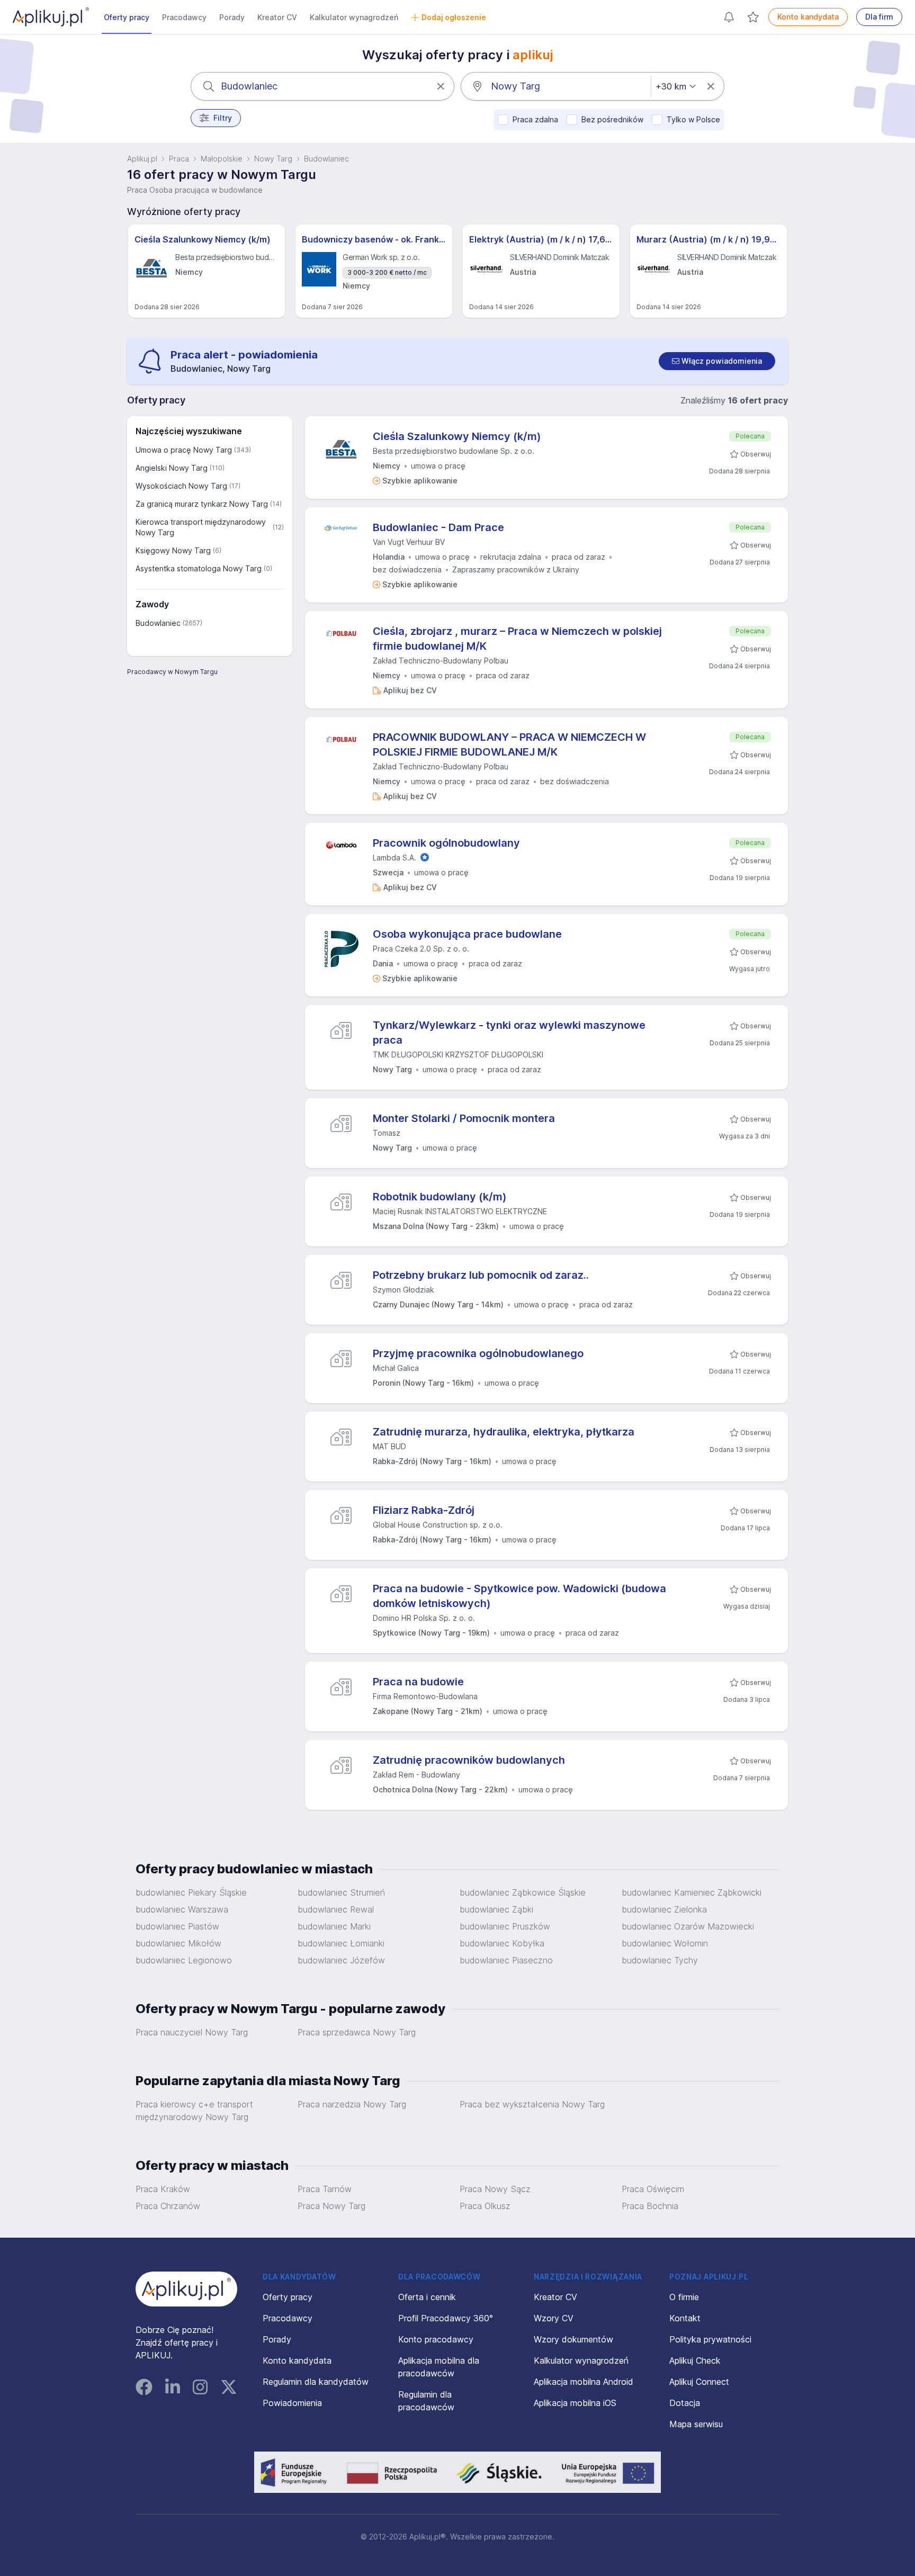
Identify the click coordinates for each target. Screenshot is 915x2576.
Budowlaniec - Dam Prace (438, 527)
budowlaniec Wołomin (665, 1943)
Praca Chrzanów (168, 2206)
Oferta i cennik (427, 2297)
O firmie (684, 2297)
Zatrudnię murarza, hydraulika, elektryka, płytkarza (504, 1432)
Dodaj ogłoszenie (454, 17)
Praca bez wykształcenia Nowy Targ (532, 2104)
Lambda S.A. (394, 858)
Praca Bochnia (650, 2206)
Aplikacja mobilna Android (584, 2382)
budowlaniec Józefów (341, 1960)
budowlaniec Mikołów (178, 1943)
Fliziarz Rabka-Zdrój (424, 1510)
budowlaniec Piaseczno (506, 1960)
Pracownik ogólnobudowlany (446, 843)
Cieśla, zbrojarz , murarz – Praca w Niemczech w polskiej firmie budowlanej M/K (517, 639)
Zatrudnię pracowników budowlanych (469, 1760)
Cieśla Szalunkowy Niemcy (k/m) (203, 239)
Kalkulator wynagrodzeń (354, 17)
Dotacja (685, 2403)
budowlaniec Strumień (341, 1892)
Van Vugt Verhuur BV (409, 542)
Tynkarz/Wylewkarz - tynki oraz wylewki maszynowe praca (509, 1033)
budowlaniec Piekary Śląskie (191, 1892)
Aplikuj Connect (699, 2382)
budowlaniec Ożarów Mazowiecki (688, 1926)
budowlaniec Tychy (660, 1960)
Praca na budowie (418, 1682)
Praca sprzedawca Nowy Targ (357, 2032)
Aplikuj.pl (142, 159)
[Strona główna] (51, 17)
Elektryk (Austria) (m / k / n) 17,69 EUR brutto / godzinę (541, 239)
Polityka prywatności (710, 2339)
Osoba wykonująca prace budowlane (467, 934)
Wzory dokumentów (573, 2339)
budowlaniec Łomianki (341, 1943)
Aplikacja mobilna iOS (575, 2403)
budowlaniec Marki (334, 1926)
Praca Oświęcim (653, 2189)
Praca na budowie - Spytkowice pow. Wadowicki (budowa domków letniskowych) (519, 1596)
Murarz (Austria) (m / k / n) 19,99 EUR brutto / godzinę (708, 239)
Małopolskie (222, 159)
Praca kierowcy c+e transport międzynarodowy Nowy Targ (194, 2111)
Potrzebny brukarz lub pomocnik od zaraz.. (481, 1275)
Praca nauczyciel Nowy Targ (192, 2032)
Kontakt (685, 2318)
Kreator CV (277, 17)
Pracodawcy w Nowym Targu (172, 672)
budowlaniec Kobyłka (502, 1943)
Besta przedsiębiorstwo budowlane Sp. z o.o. (454, 451)
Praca (179, 159)
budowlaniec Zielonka (664, 1909)
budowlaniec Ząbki (496, 1909)
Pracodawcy (184, 17)
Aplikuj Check (695, 2360)
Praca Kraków (163, 2189)
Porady (232, 17)
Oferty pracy (127, 17)
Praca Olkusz (485, 2206)
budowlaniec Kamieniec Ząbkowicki (692, 1892)
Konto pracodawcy (436, 2339)
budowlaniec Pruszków (505, 1926)
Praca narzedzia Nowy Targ (352, 2104)
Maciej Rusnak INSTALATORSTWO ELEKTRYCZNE (460, 1211)
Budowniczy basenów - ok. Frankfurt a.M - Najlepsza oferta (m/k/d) (374, 239)
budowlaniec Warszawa (182, 1909)
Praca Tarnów (325, 2189)
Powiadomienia (292, 2403)
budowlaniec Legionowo (184, 1960)
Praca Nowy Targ (331, 2206)
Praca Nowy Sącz (495, 2189)
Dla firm (879, 17)
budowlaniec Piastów (177, 1926)
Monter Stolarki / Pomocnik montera (464, 1118)
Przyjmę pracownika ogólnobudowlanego (478, 1353)
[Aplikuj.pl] (186, 2289)
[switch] (717, 361)
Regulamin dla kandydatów (316, 2382)
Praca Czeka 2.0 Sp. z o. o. (421, 949)
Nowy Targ (273, 159)
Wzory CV (554, 2318)
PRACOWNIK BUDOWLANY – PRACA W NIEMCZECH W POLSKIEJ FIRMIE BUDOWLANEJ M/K (509, 744)
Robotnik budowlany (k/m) (440, 1197)
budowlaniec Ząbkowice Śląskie (523, 1892)
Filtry (223, 118)
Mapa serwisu (696, 2424)
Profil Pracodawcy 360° (446, 2318)
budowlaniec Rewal (336, 1909)
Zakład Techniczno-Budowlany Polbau (441, 661)
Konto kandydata (808, 17)
